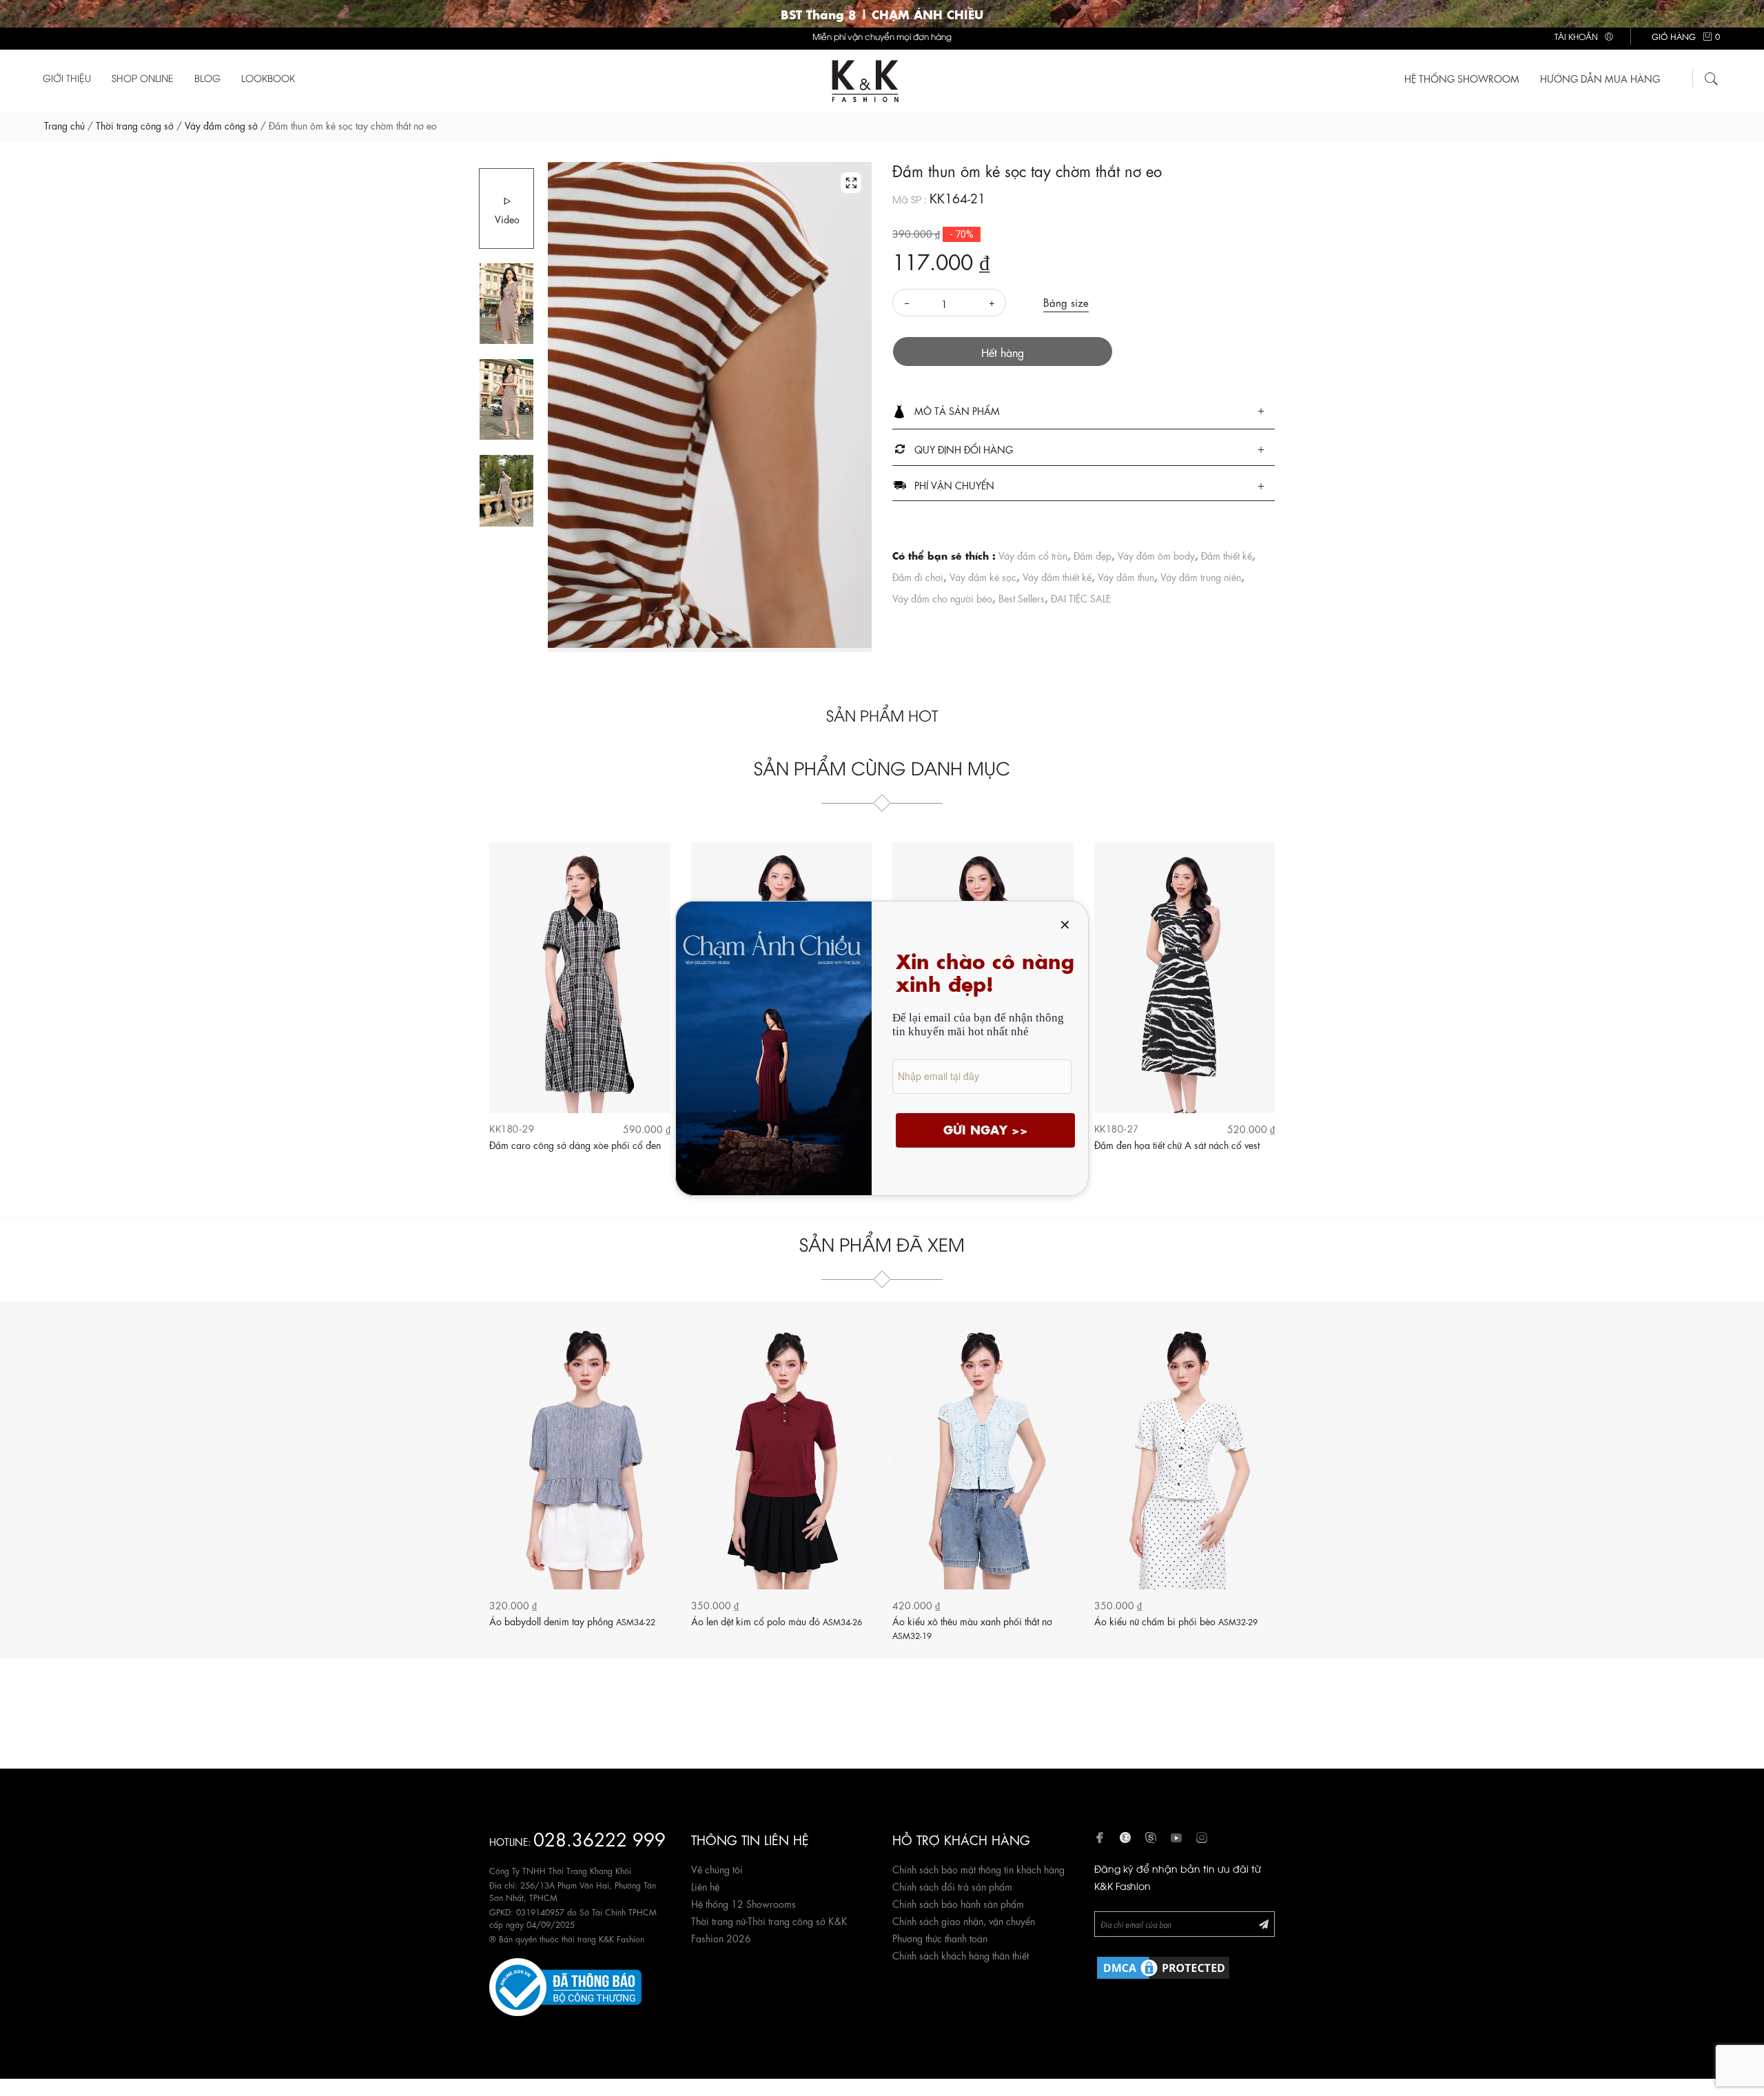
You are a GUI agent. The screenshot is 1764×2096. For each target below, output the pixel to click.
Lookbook (268, 78)
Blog (207, 78)
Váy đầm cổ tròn (1033, 555)
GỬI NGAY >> (986, 1129)
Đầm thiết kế (1227, 555)
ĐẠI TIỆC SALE (1081, 598)
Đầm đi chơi (918, 576)
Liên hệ (705, 1886)
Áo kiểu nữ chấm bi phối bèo (1176, 1620)
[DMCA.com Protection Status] (1163, 1965)
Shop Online (143, 78)
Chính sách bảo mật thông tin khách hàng (978, 1869)
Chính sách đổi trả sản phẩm (952, 1886)
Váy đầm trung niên (1201, 576)
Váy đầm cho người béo (942, 598)
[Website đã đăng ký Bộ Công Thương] (565, 1984)
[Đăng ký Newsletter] (1264, 1923)
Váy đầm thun (1126, 576)
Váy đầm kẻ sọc (983, 576)
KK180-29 (512, 1128)
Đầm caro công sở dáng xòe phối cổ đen (575, 1144)
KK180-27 (1117, 1128)
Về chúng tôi (717, 1869)
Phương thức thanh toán (940, 1937)
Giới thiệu (67, 78)
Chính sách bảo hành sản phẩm (958, 1903)
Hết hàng (1003, 352)
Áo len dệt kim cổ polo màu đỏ (777, 1620)
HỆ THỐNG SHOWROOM (1462, 78)
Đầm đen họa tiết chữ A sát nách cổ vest (1177, 1144)
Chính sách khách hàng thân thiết (961, 1955)
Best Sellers (1022, 598)
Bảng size (1066, 302)
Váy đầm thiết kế (1057, 576)
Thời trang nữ (718, 1920)
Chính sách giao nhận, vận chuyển (964, 1920)
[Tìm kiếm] (1712, 77)
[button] (1084, 411)
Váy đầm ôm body (1156, 555)
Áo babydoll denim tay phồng (572, 1620)
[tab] (1084, 412)
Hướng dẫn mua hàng (1600, 78)
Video (507, 218)
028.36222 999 (599, 1838)
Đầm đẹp (1093, 555)
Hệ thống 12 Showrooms (743, 1903)
